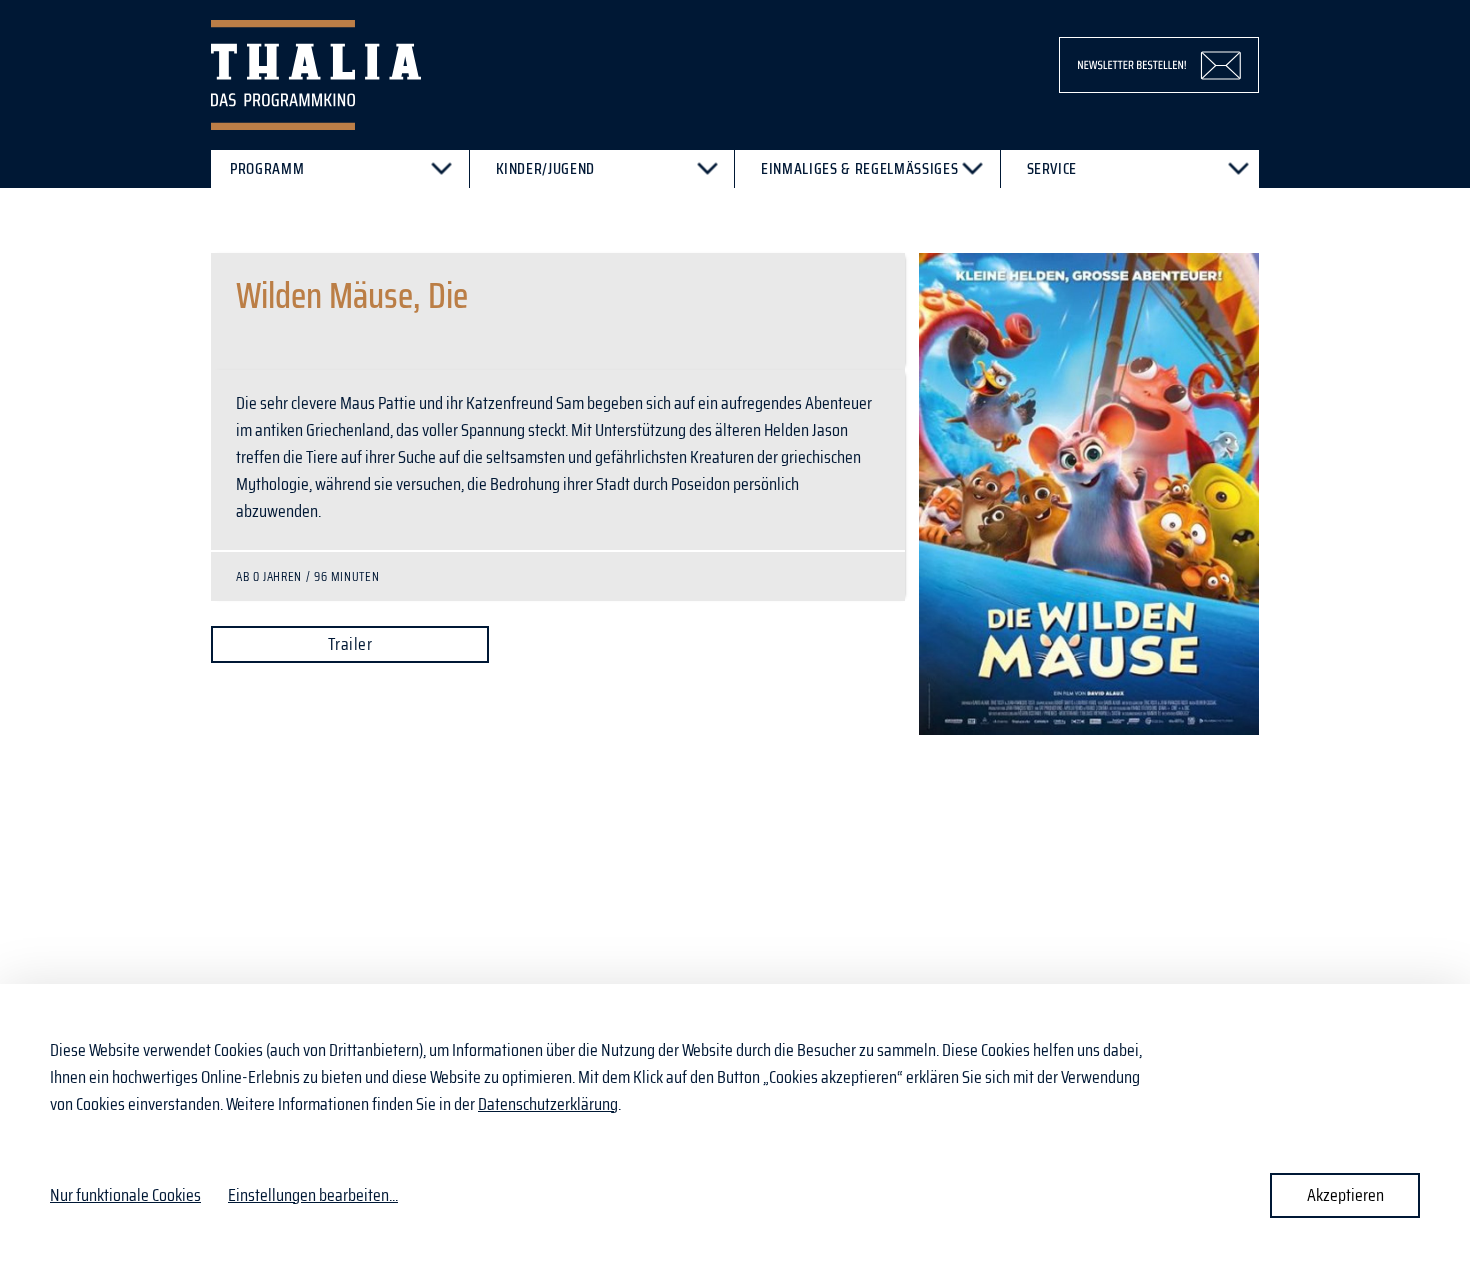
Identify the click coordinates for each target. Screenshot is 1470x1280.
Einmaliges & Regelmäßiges (859, 168)
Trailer (350, 644)
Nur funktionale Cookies (125, 1195)
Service (1052, 168)
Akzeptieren (1345, 1195)
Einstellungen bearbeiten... (313, 1195)
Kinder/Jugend (546, 168)
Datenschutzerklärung (548, 1104)
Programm (267, 168)
